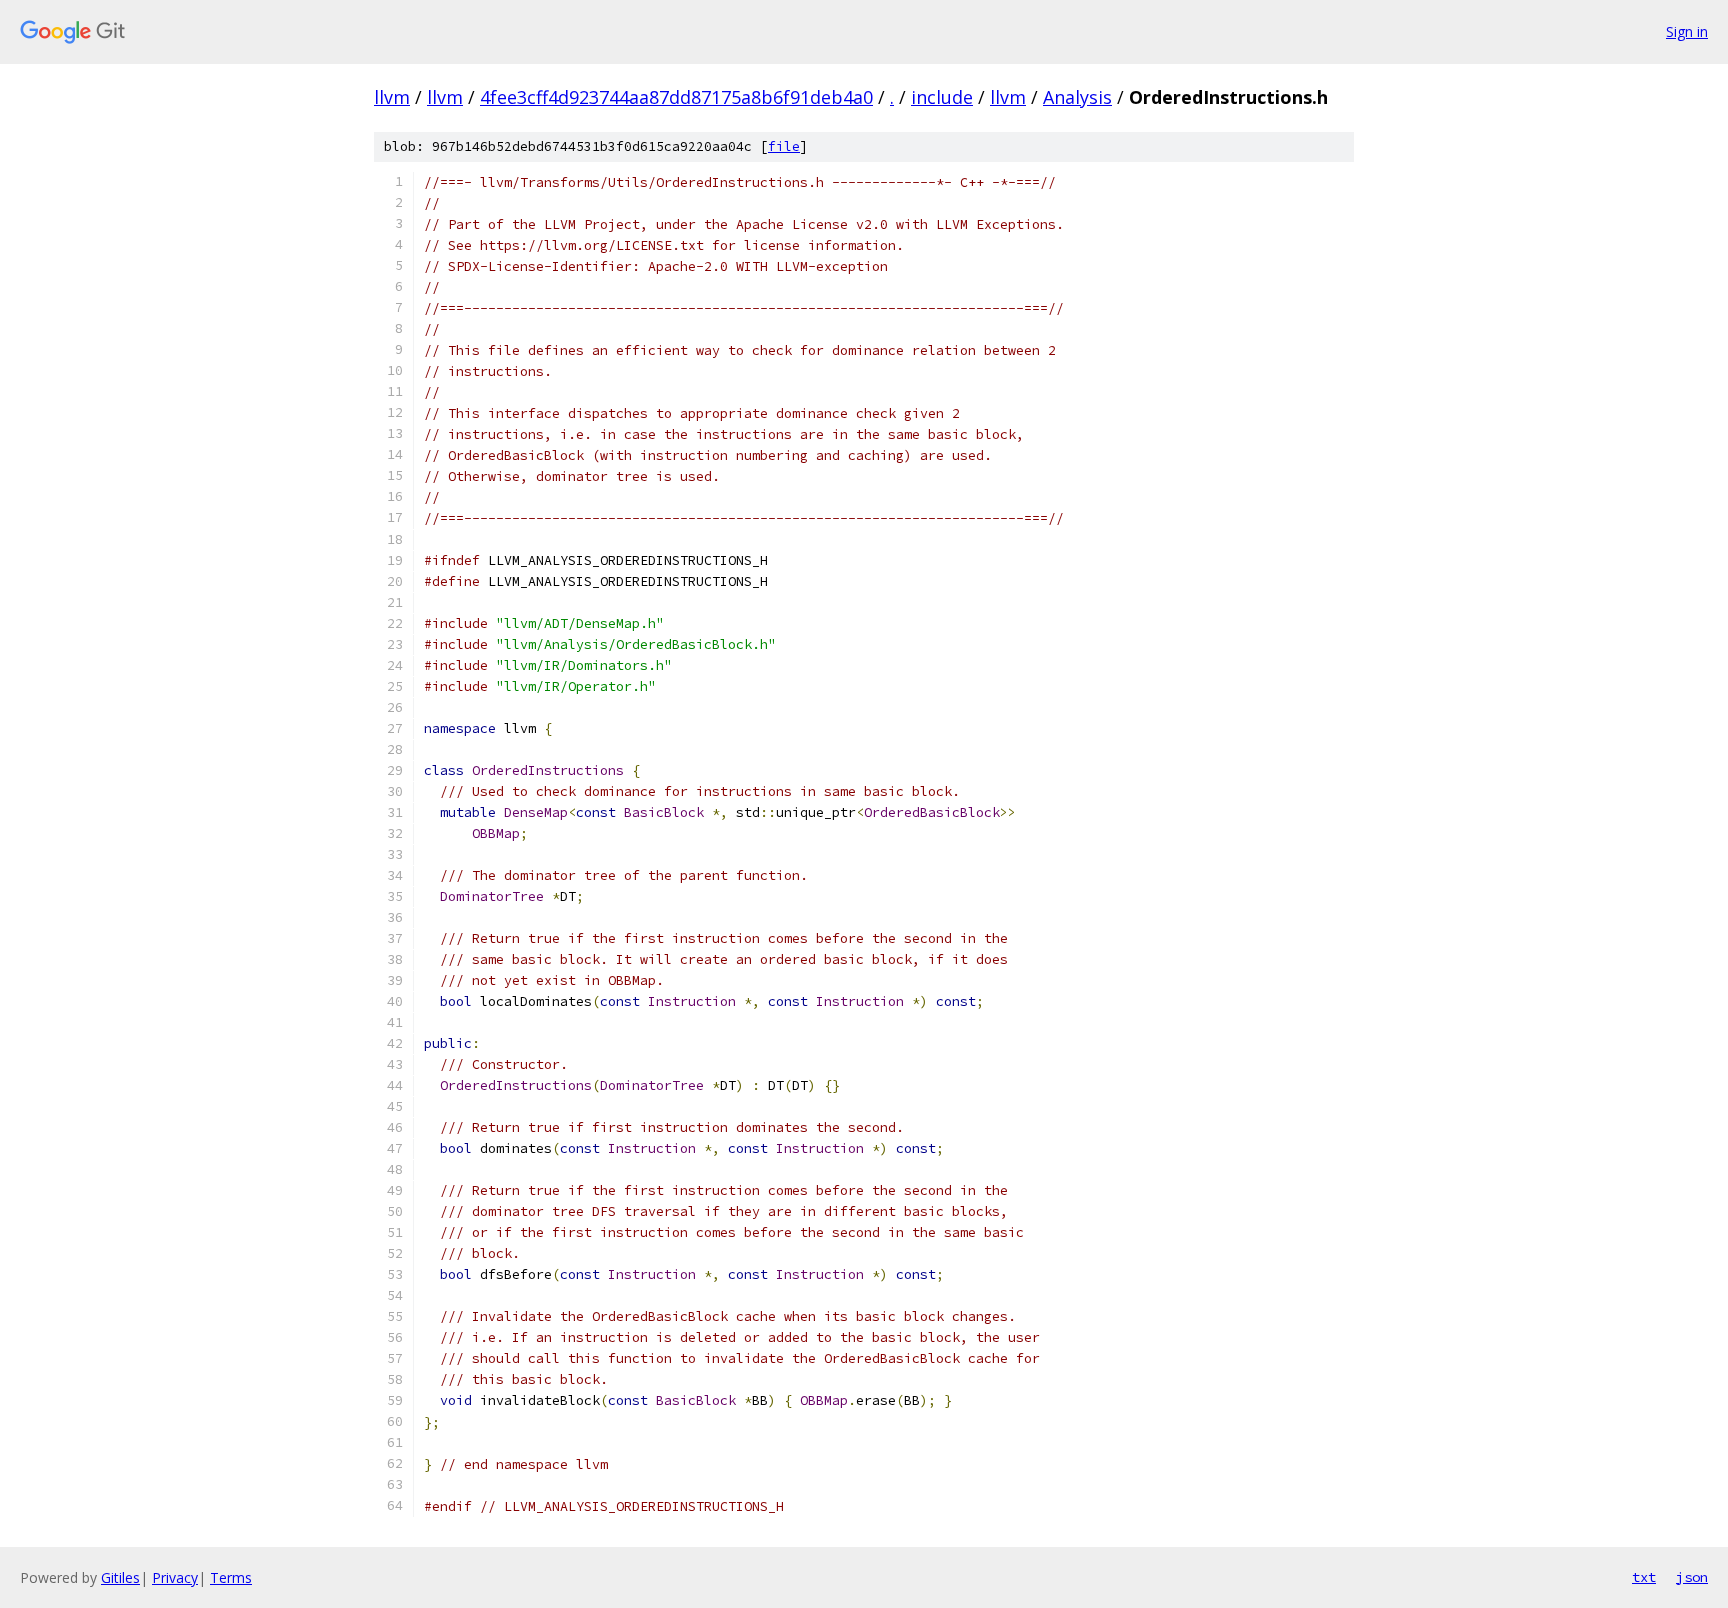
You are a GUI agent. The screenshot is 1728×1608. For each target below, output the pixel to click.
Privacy (175, 1577)
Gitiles (120, 1577)
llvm (392, 97)
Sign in (1687, 31)
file (784, 146)
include (942, 97)
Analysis (1077, 97)
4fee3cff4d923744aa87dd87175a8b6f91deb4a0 (676, 97)
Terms (231, 1577)
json (1692, 1577)
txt (1644, 1577)
